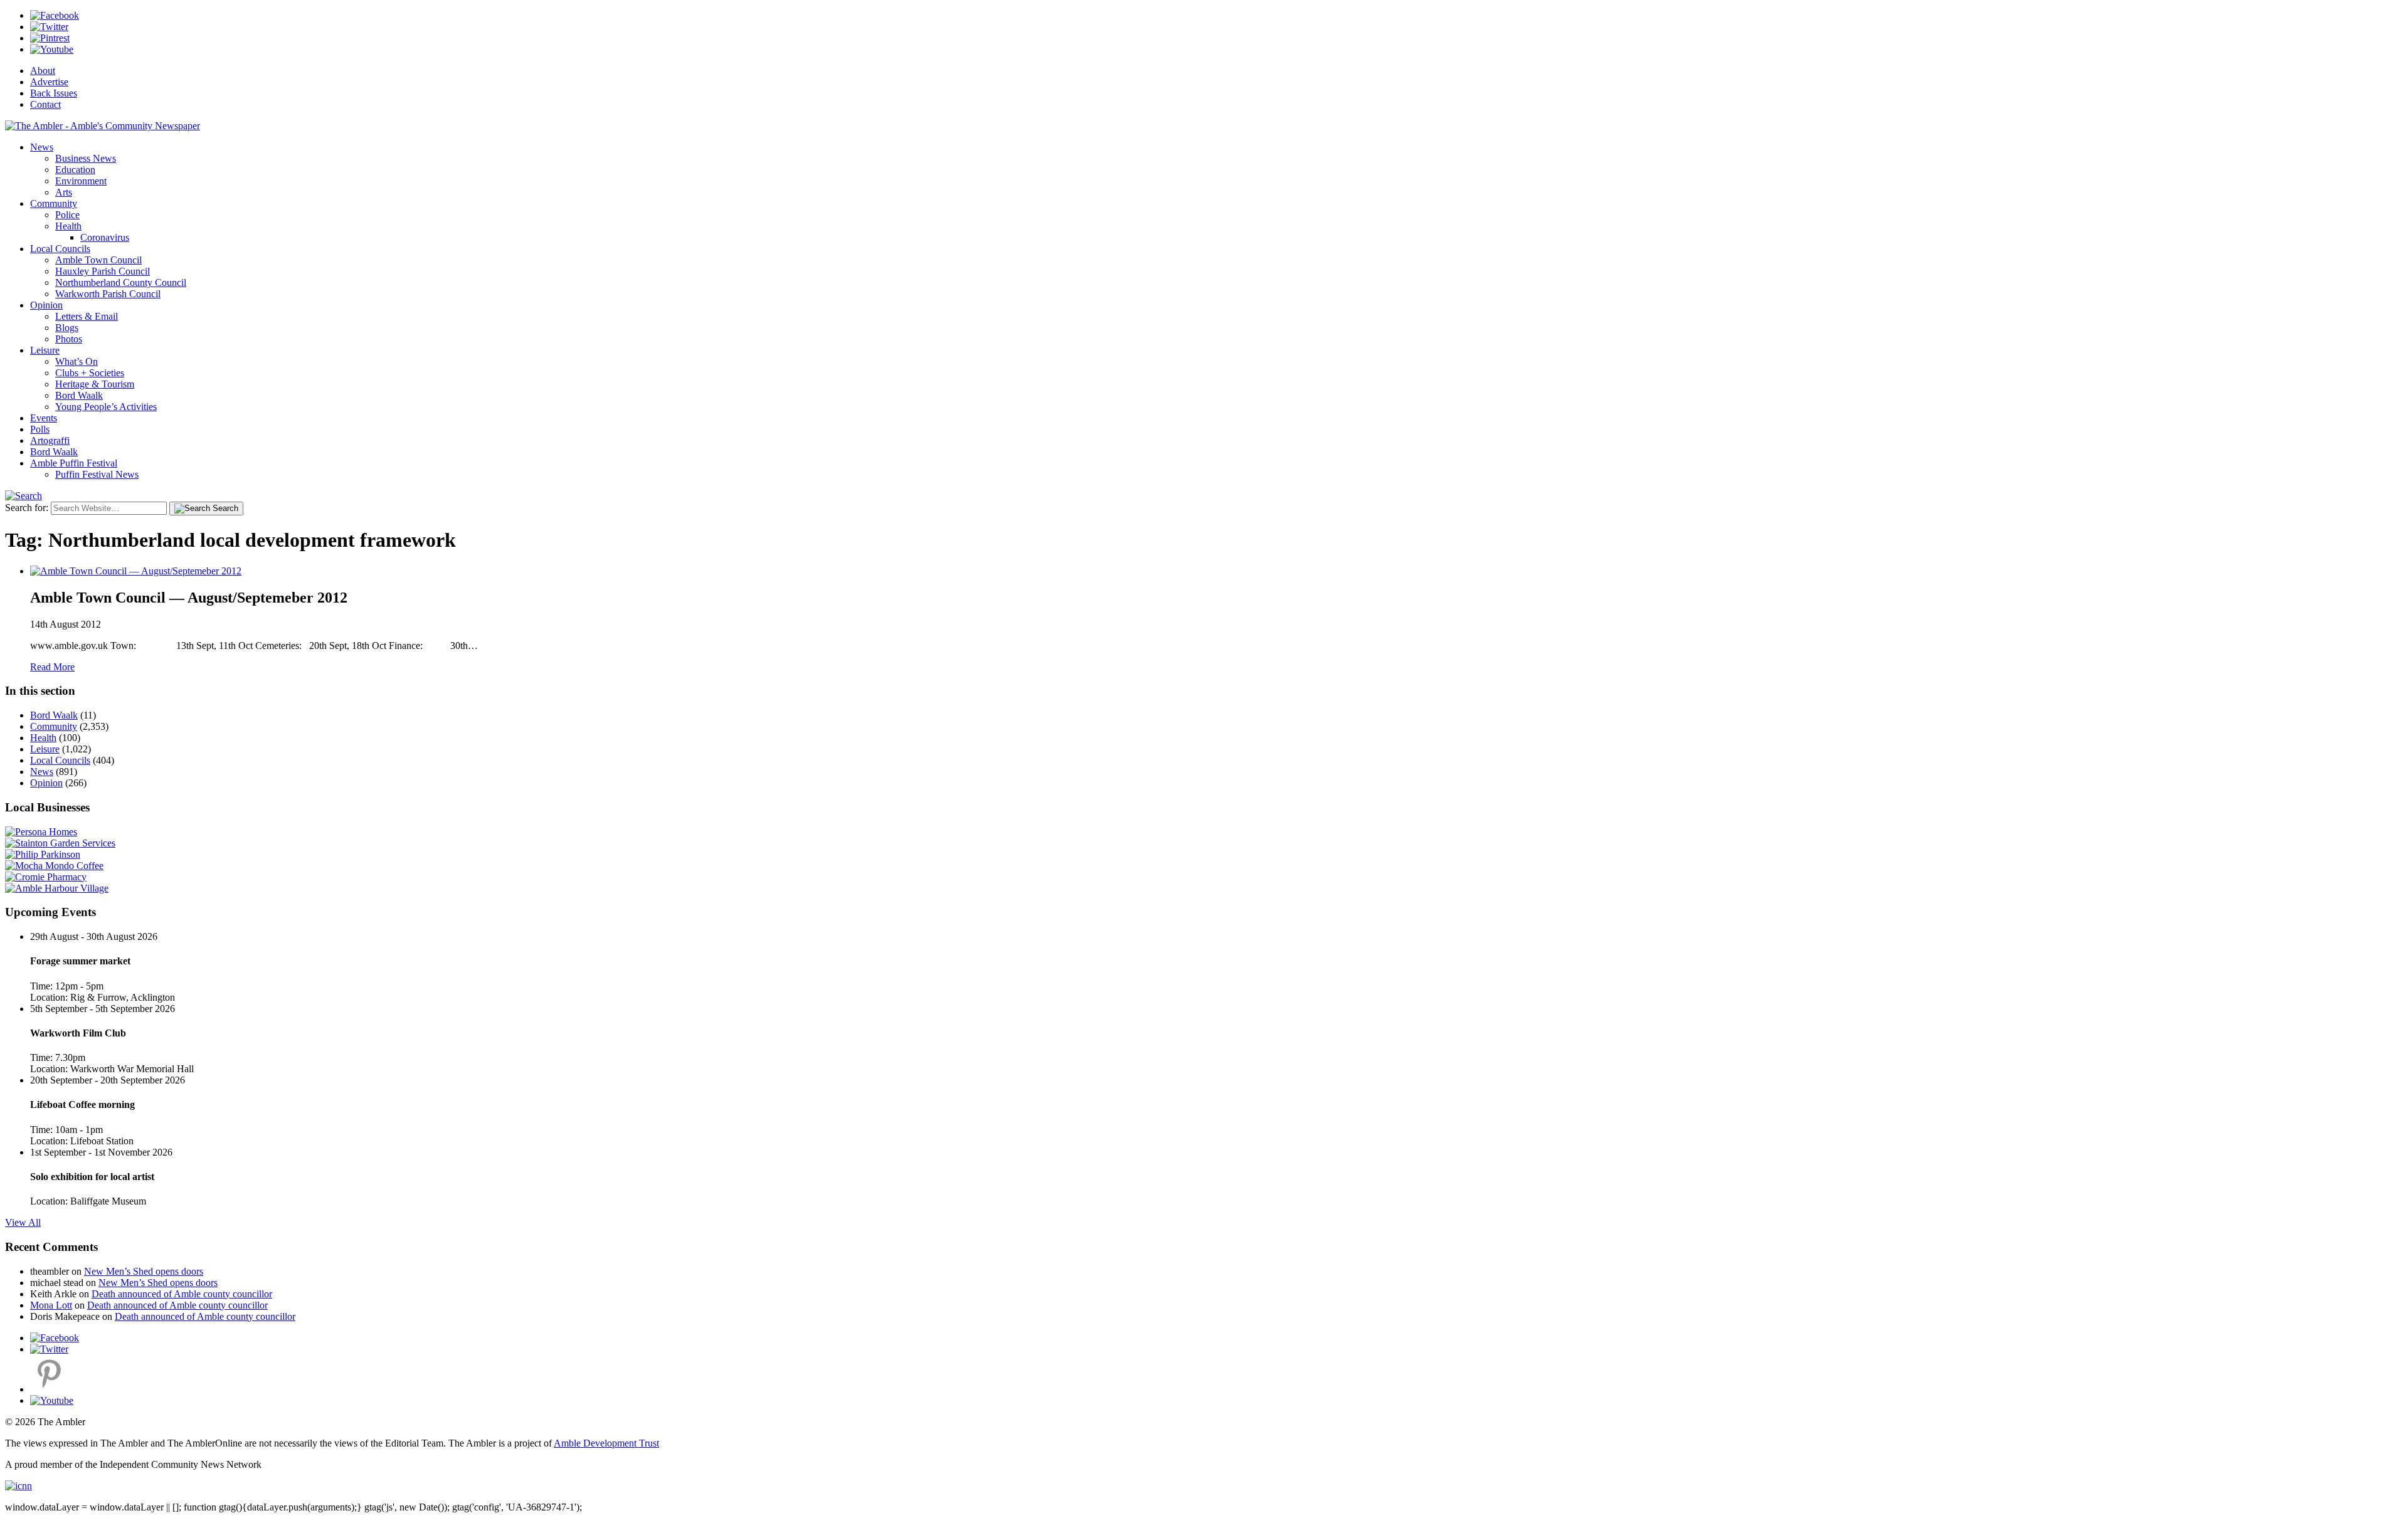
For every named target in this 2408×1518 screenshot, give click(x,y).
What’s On (77, 361)
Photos (69, 339)
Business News (86, 158)
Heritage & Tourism (95, 384)
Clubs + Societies (90, 373)
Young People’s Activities (106, 407)
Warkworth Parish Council (108, 294)
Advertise (49, 82)
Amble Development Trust (606, 1443)
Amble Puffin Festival (74, 463)
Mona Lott (51, 1305)
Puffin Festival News (97, 474)
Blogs (67, 328)
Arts (64, 192)
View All (23, 1222)
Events (44, 418)
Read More (52, 667)
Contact (45, 104)
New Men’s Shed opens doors (144, 1271)
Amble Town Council (98, 260)
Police (67, 215)
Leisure (45, 350)
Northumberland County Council (121, 282)
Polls (40, 429)
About (43, 71)
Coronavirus (105, 237)
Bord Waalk (79, 395)
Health (68, 226)
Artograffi (50, 440)
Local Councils (60, 249)
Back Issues (54, 93)
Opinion (46, 305)
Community (54, 203)
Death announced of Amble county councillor (182, 1294)
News (42, 147)
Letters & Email (87, 316)
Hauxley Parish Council (103, 271)
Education (75, 170)
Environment (81, 181)
